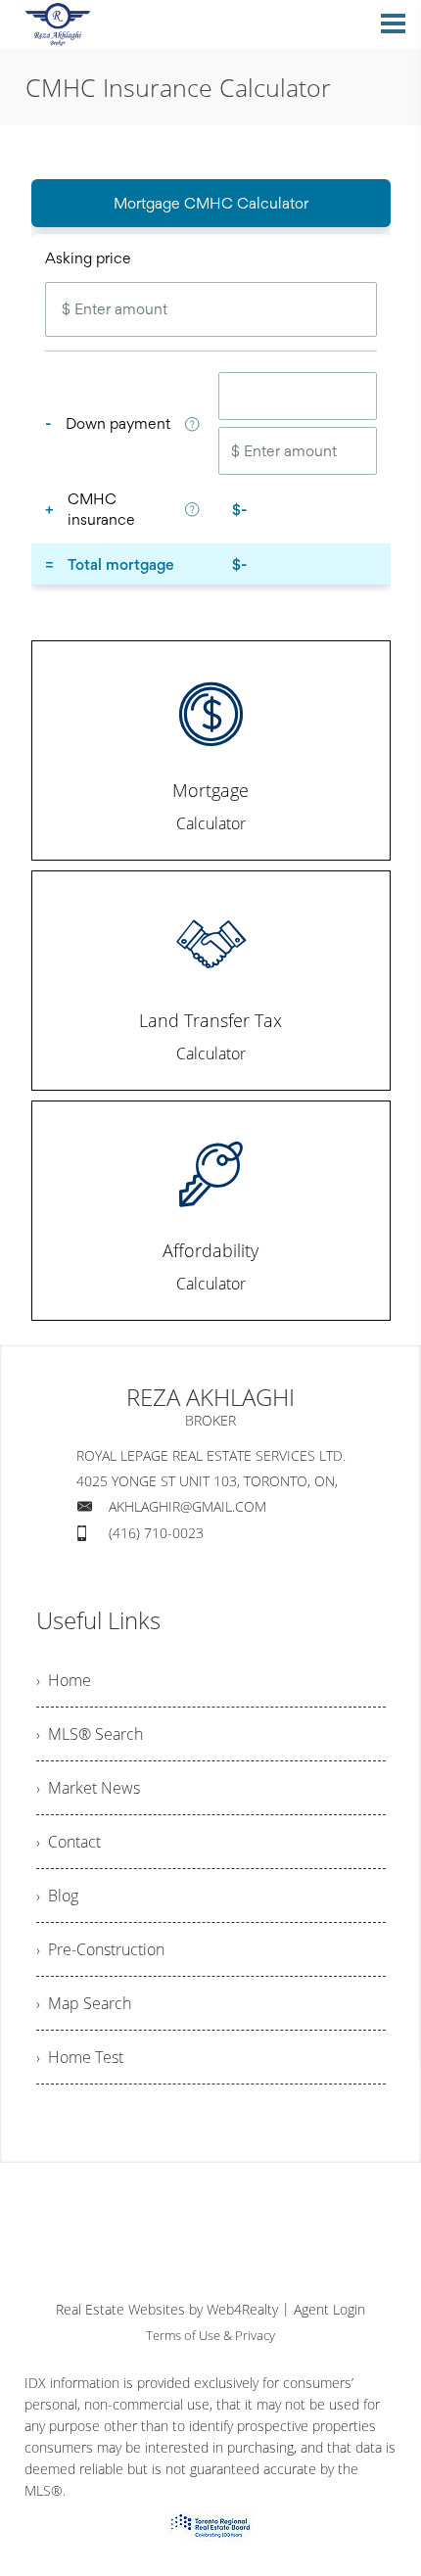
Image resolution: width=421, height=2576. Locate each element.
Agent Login (329, 2309)
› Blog (57, 1896)
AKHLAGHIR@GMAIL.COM (187, 1506)
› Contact (69, 1842)
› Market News (88, 1788)
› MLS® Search (90, 1734)
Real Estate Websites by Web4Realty (167, 2309)
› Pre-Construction (100, 1949)
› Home (64, 1680)
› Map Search (84, 2003)
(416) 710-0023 (156, 1533)
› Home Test (80, 2057)
